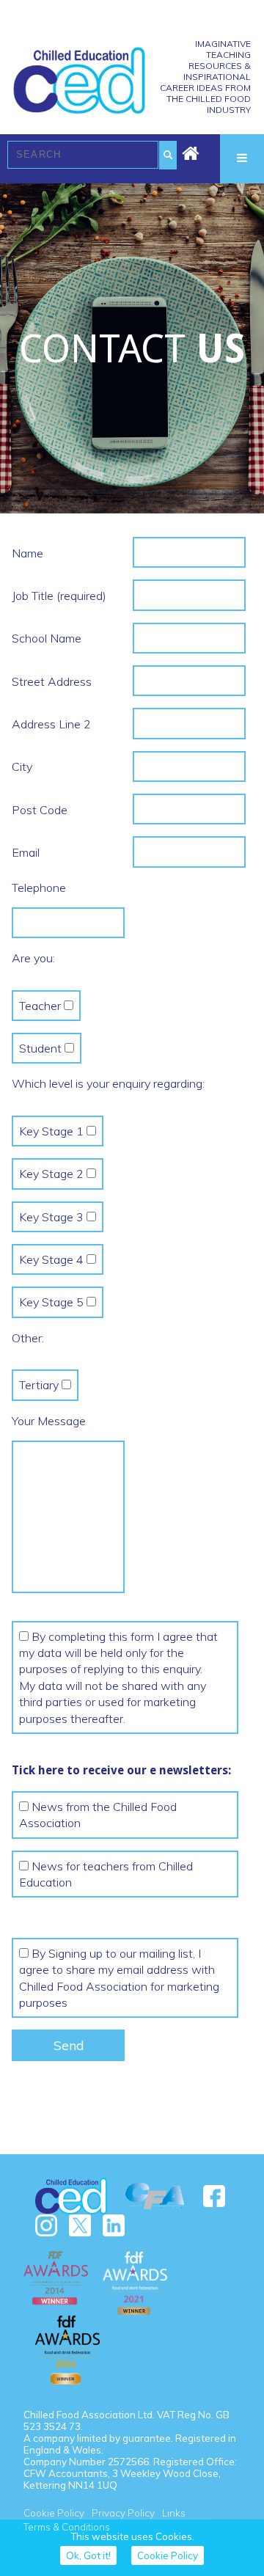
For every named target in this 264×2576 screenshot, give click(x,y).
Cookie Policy (54, 2513)
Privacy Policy (123, 2513)
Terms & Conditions (67, 2527)
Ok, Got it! (88, 2555)
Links (174, 2513)
